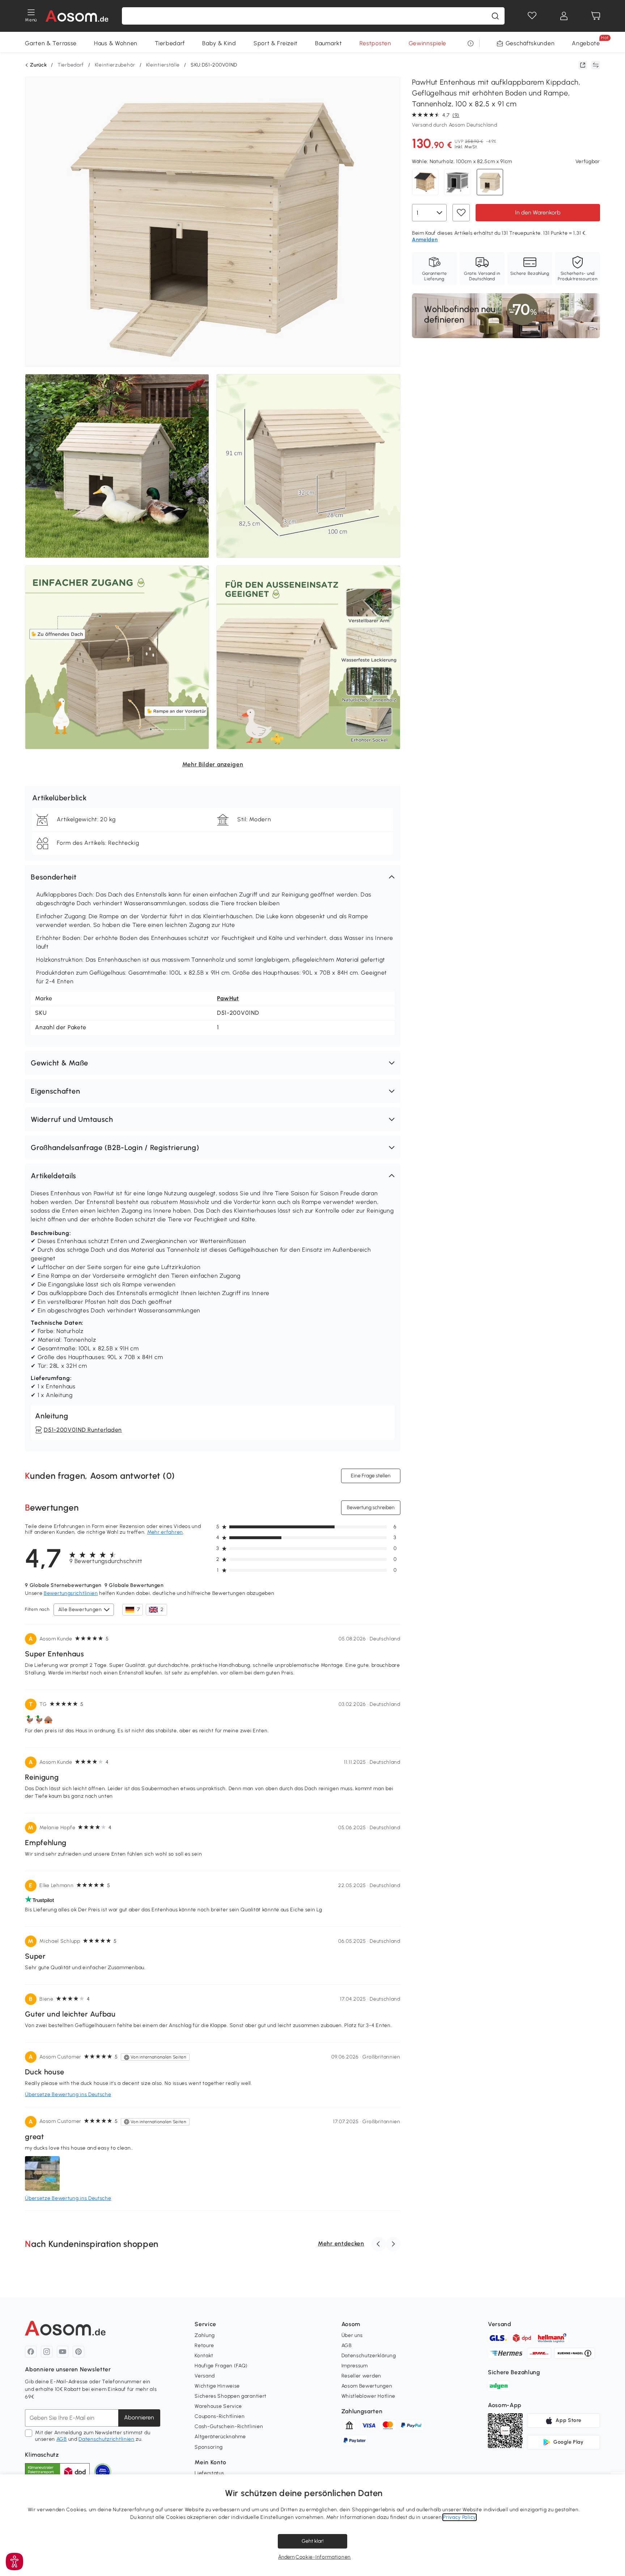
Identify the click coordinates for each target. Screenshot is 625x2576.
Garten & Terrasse (51, 43)
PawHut (228, 998)
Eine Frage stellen (371, 1476)
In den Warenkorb (538, 212)
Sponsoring (209, 2447)
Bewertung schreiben (371, 1508)
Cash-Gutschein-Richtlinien (229, 2426)
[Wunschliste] (532, 16)
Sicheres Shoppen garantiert (231, 2396)
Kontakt (204, 2356)
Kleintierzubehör (115, 65)
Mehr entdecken (341, 2243)
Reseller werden (362, 2376)
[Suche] (495, 16)
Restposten (375, 43)
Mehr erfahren (165, 1532)
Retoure (204, 2345)
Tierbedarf (170, 43)
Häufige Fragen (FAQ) (221, 2366)
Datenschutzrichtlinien (106, 2439)
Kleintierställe (163, 65)
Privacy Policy (460, 2517)
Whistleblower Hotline (369, 2396)
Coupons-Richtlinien (220, 2416)
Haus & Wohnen (116, 43)
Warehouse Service (218, 2406)
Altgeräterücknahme (220, 2437)
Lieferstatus (209, 2473)
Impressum (355, 2366)
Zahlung (205, 2335)
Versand (205, 2376)
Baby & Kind (219, 43)
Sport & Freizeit (276, 43)
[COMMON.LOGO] (77, 16)
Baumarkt (329, 43)
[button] (213, 877)
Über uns (352, 2335)
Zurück (38, 65)
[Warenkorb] (596, 16)
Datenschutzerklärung (369, 2356)
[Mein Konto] (564, 16)
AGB (62, 2439)
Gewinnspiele (428, 43)
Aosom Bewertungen (367, 2386)
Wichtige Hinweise (217, 2386)
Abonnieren (139, 2417)
